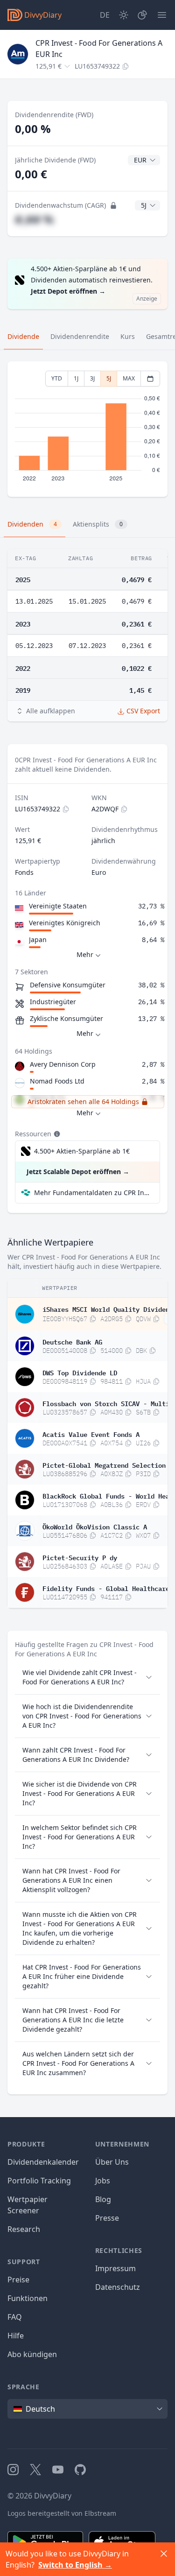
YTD (57, 378)
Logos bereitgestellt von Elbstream (62, 2513)
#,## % (34, 219)
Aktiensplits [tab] (98, 524)
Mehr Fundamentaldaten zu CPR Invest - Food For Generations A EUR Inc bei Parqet (93, 1193)
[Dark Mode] (124, 15)
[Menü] (162, 15)
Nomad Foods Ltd (57, 1081)
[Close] (164, 2554)
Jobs (103, 2181)
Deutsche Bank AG (72, 1341)
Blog (103, 2199)
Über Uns (112, 2162)
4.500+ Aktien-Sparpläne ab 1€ (82, 1151)
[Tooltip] (56, 1134)
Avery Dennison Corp (63, 1064)
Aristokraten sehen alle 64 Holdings (83, 1101)
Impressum (115, 2268)
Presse (107, 2218)
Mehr (85, 954)
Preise (18, 2280)
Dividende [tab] (23, 336)
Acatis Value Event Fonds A (91, 1434)
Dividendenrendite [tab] (80, 336)
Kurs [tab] (128, 336)
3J (92, 378)
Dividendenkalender (43, 2162)
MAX (129, 378)
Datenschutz (118, 2287)
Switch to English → (75, 2565)
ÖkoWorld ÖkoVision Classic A (95, 1526)
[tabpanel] (87, 429)
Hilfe (16, 2336)
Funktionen (28, 2298)
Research (24, 2229)
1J (76, 378)
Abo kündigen (32, 2354)
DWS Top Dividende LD (80, 1372)
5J (109, 378)
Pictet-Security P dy (80, 1557)
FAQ (15, 2317)
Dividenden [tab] (32, 524)
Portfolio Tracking (39, 2181)
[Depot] (142, 15)
